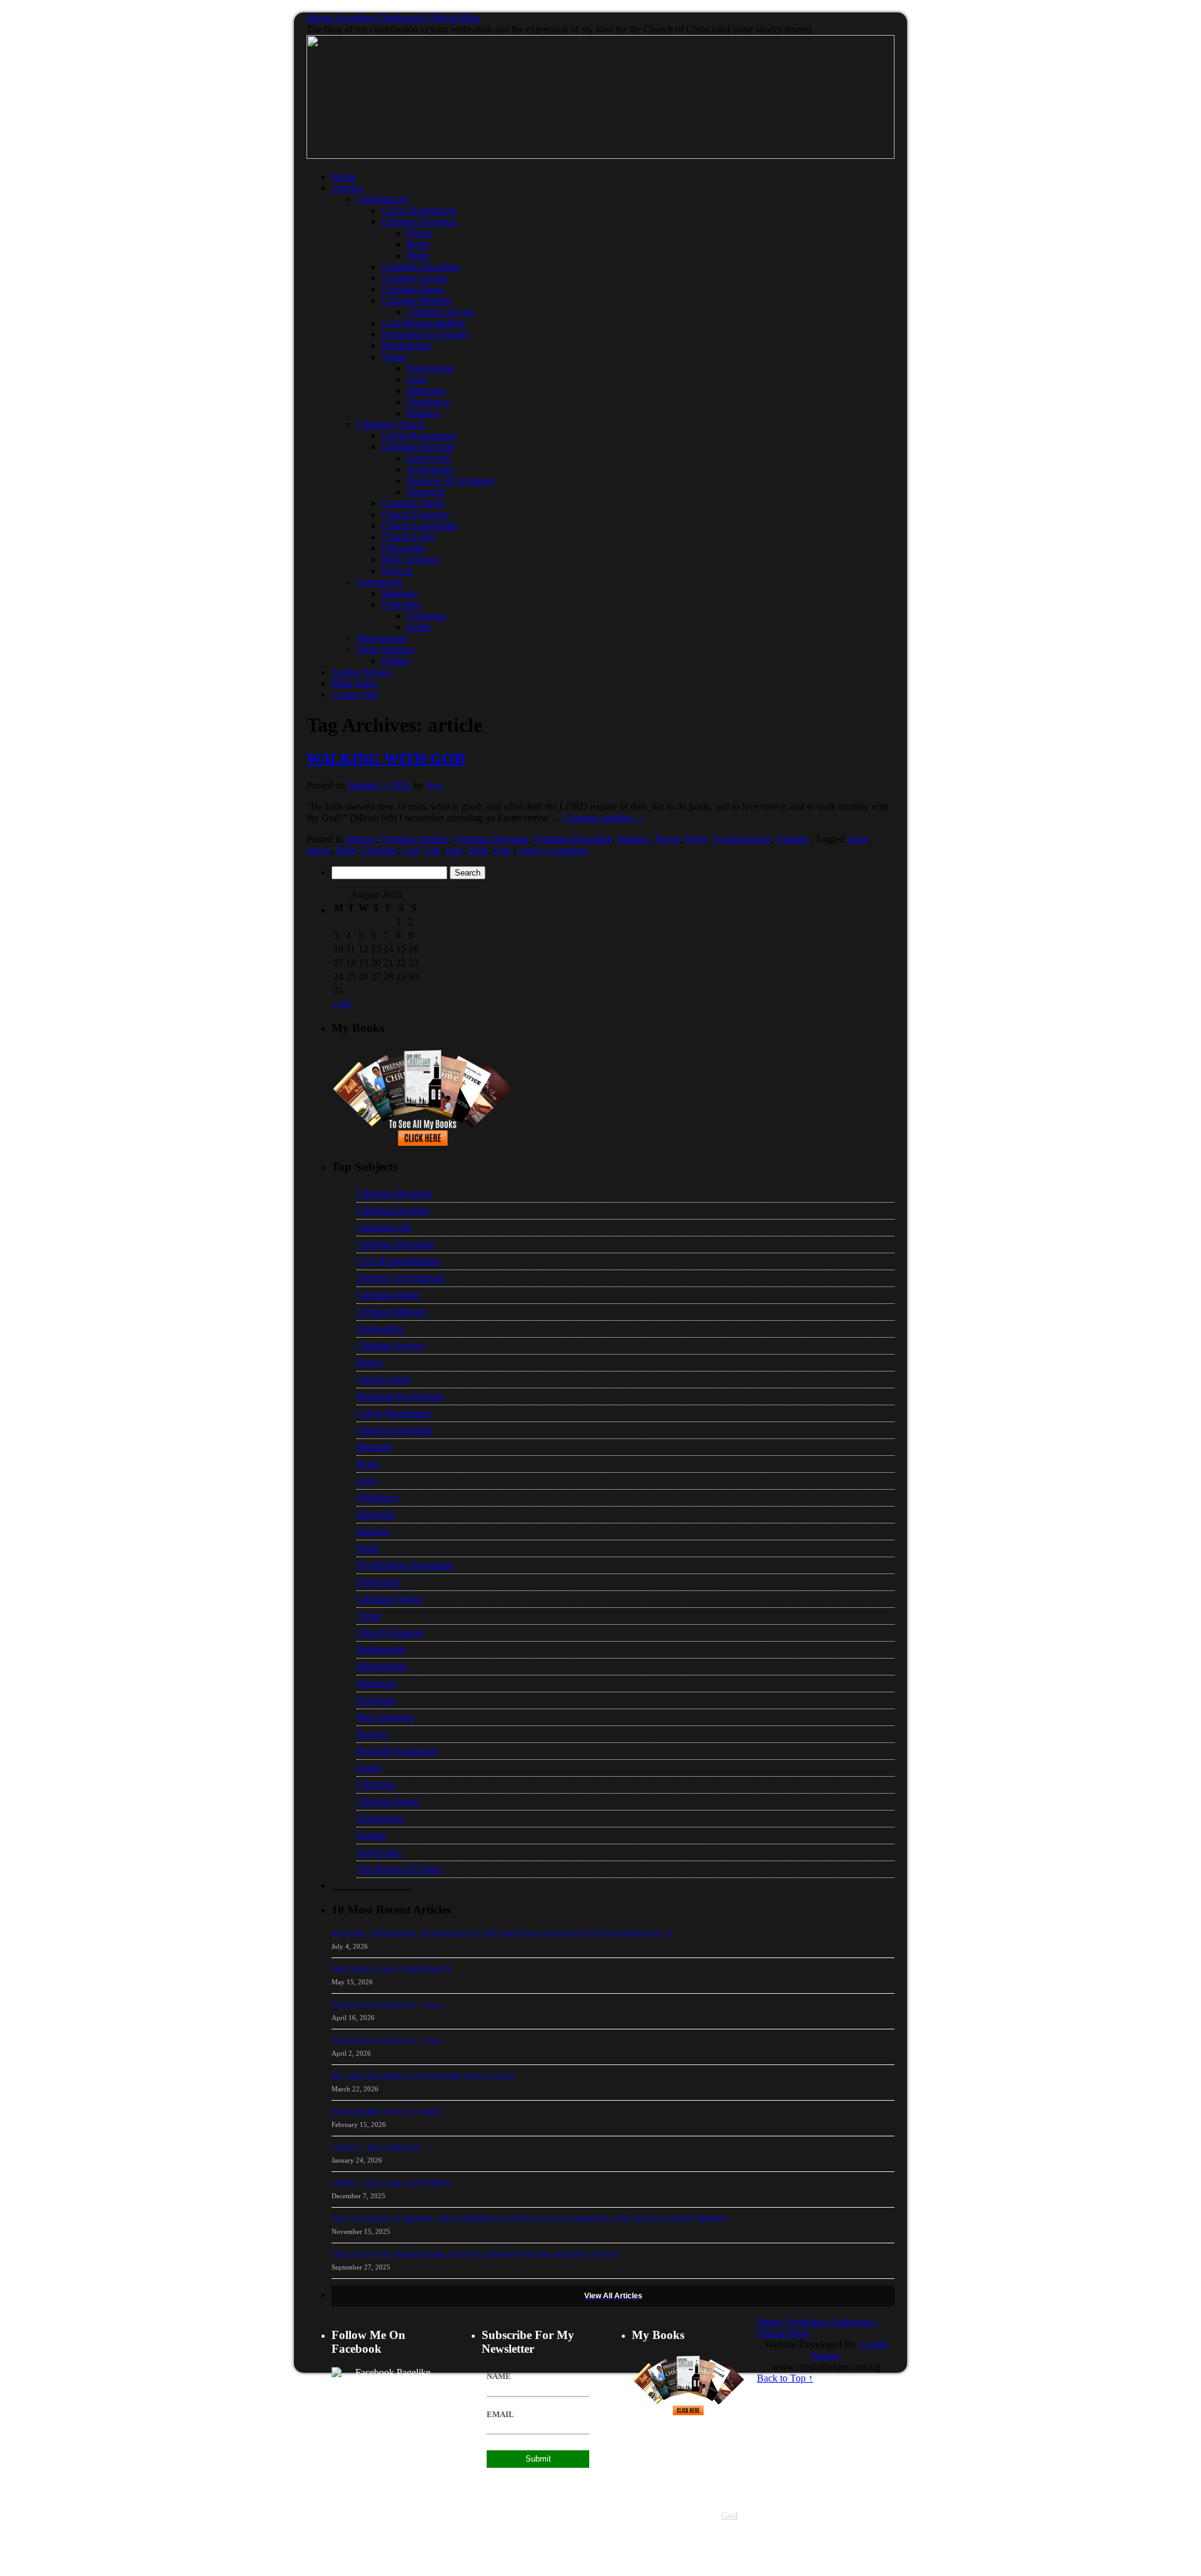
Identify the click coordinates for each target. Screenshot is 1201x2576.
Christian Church (390, 424)
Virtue (394, 357)
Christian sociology (685, 2494)
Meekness (426, 391)
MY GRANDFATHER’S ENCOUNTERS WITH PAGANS (423, 2077)
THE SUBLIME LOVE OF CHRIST (388, 2113)
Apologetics (430, 469)
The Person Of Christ (399, 1869)
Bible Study (355, 683)
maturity (644, 2561)
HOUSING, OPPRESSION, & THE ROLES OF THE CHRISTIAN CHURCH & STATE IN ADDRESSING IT (502, 1934)
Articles (347, 188)
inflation (732, 2539)
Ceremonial (379, 582)
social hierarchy (721, 2550)
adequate (645, 2471)
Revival (397, 571)
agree (858, 839)
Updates (792, 839)
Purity (418, 244)
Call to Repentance (419, 210)
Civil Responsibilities (423, 323)
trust (454, 850)
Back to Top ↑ (785, 2378)
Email (500, 2415)
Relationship (406, 346)
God (411, 850)
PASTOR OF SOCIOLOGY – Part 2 (388, 2006)
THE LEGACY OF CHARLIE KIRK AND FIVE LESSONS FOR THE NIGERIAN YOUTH (475, 2255)
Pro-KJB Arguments (397, 1751)
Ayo (434, 785)
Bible (346, 850)
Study (418, 255)
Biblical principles (658, 2483)
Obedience (428, 402)
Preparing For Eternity (426, 334)
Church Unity (409, 537)
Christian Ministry (417, 301)
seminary (706, 2516)
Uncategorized (742, 839)
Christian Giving (414, 278)
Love (417, 379)
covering (688, 2561)
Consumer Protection (687, 2539)
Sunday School (362, 672)
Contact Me (355, 695)
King (666, 2561)
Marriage (399, 593)
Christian (379, 850)
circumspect (677, 2471)
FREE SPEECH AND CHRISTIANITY (392, 1970)
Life (433, 850)
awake (697, 2505)
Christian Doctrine (418, 447)
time (638, 2528)
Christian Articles (414, 839)
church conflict (708, 2483)
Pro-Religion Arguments (405, 1565)
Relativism (712, 2471)
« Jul (341, 1003)
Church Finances (415, 514)
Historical (426, 492)
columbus (646, 2550)
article (318, 850)
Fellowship (403, 548)
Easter (419, 627)
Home (344, 177)
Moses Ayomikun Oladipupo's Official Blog (393, 18)
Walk (478, 850)
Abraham (695, 2528)
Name (499, 2376)
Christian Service (440, 312)
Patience (423, 413)
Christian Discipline (421, 267)
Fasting (371, 1835)
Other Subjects (386, 649)
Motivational (382, 638)
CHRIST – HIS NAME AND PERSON (392, 2184)
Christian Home (413, 289)
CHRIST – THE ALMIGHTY (377, 2148)
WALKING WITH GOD (386, 759)
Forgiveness (430, 368)
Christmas (426, 616)
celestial (643, 2494)
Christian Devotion (419, 222)
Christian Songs (413, 503)
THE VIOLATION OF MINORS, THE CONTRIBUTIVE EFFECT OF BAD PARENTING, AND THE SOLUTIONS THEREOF (530, 2220)
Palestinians (679, 2550)
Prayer (419, 233)
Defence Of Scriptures (451, 481)
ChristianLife (383, 199)
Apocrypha (429, 458)
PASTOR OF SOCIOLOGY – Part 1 (388, 2041)
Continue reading (604, 818)
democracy (663, 2528)
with (502, 850)
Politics (396, 661)
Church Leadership (419, 526)
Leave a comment (553, 850)
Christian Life (384, 1227)
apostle (680, 2516)
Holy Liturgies (410, 559)
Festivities (401, 604)
